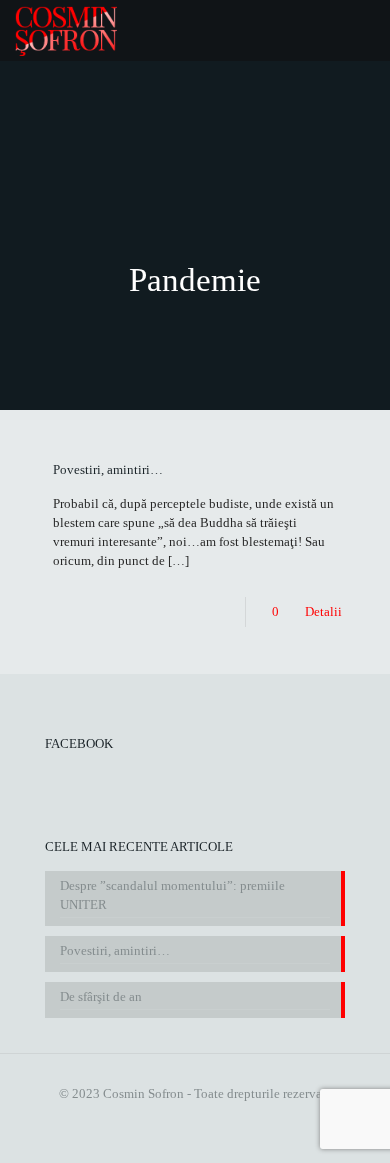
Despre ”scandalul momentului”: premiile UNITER (172, 895)
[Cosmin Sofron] (66, 30)
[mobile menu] (363, 30)
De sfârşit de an (101, 996)
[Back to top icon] (363, 1133)
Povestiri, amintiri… (108, 469)
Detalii (323, 611)
